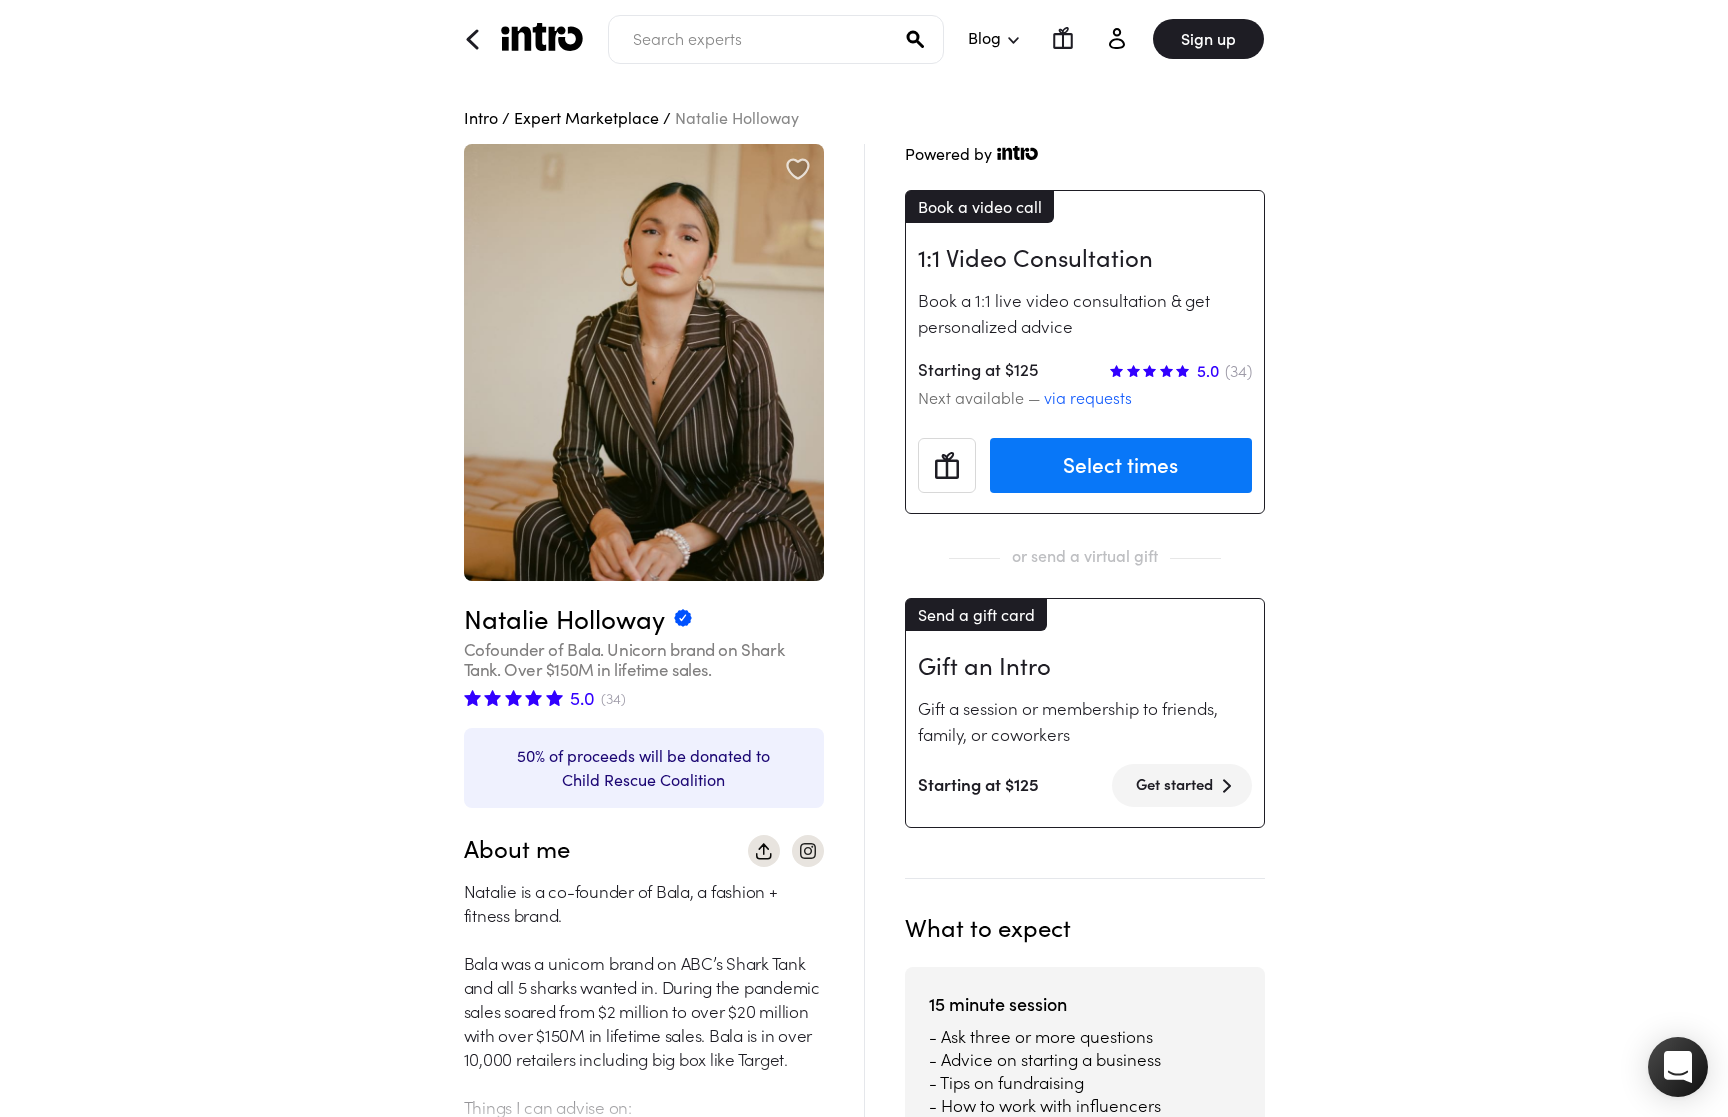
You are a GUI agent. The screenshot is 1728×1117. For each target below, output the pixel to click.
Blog (984, 38)
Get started (1174, 784)
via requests (1088, 398)
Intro (481, 118)
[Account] (1117, 38)
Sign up (1208, 39)
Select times (1120, 465)
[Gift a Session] (1055, 38)
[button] (1678, 1067)
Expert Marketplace (586, 118)
